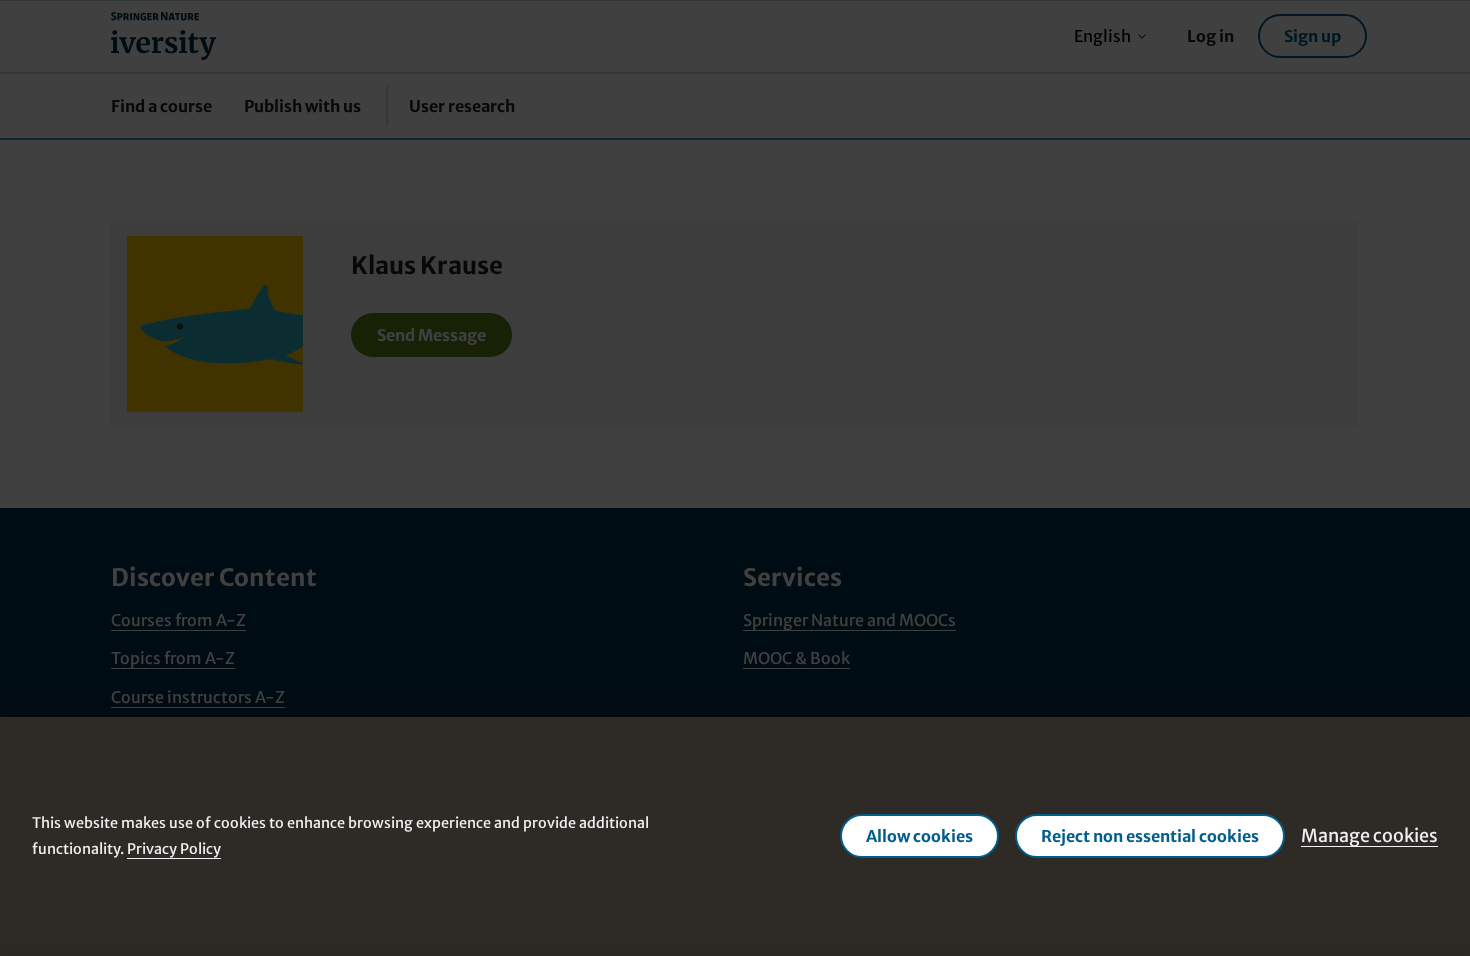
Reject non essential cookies (1150, 836)
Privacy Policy (174, 849)
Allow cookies (919, 836)
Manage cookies (1369, 835)
